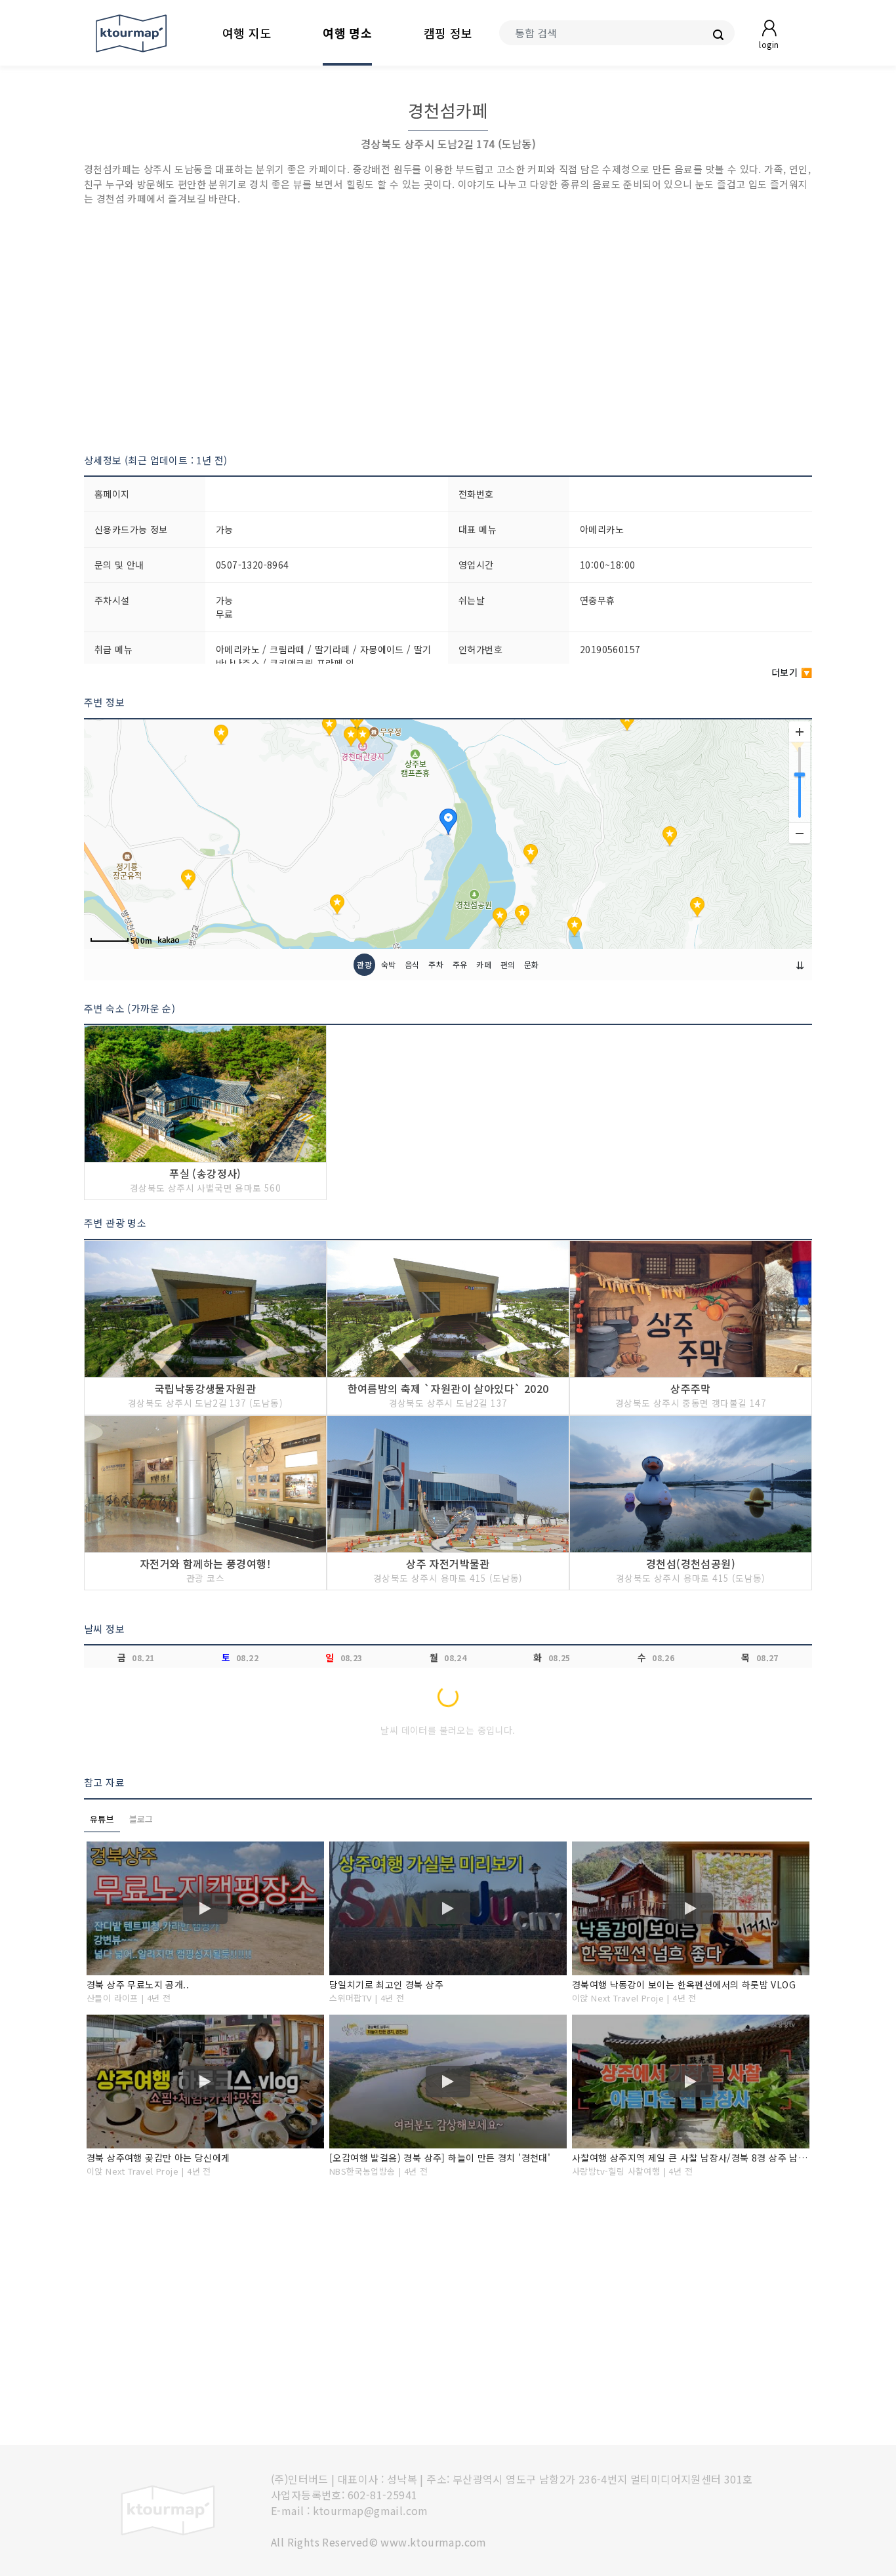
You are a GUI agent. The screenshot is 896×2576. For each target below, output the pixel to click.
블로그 (141, 1819)
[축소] (800, 833)
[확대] (800, 732)
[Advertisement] (448, 330)
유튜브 (102, 1819)
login (769, 44)
